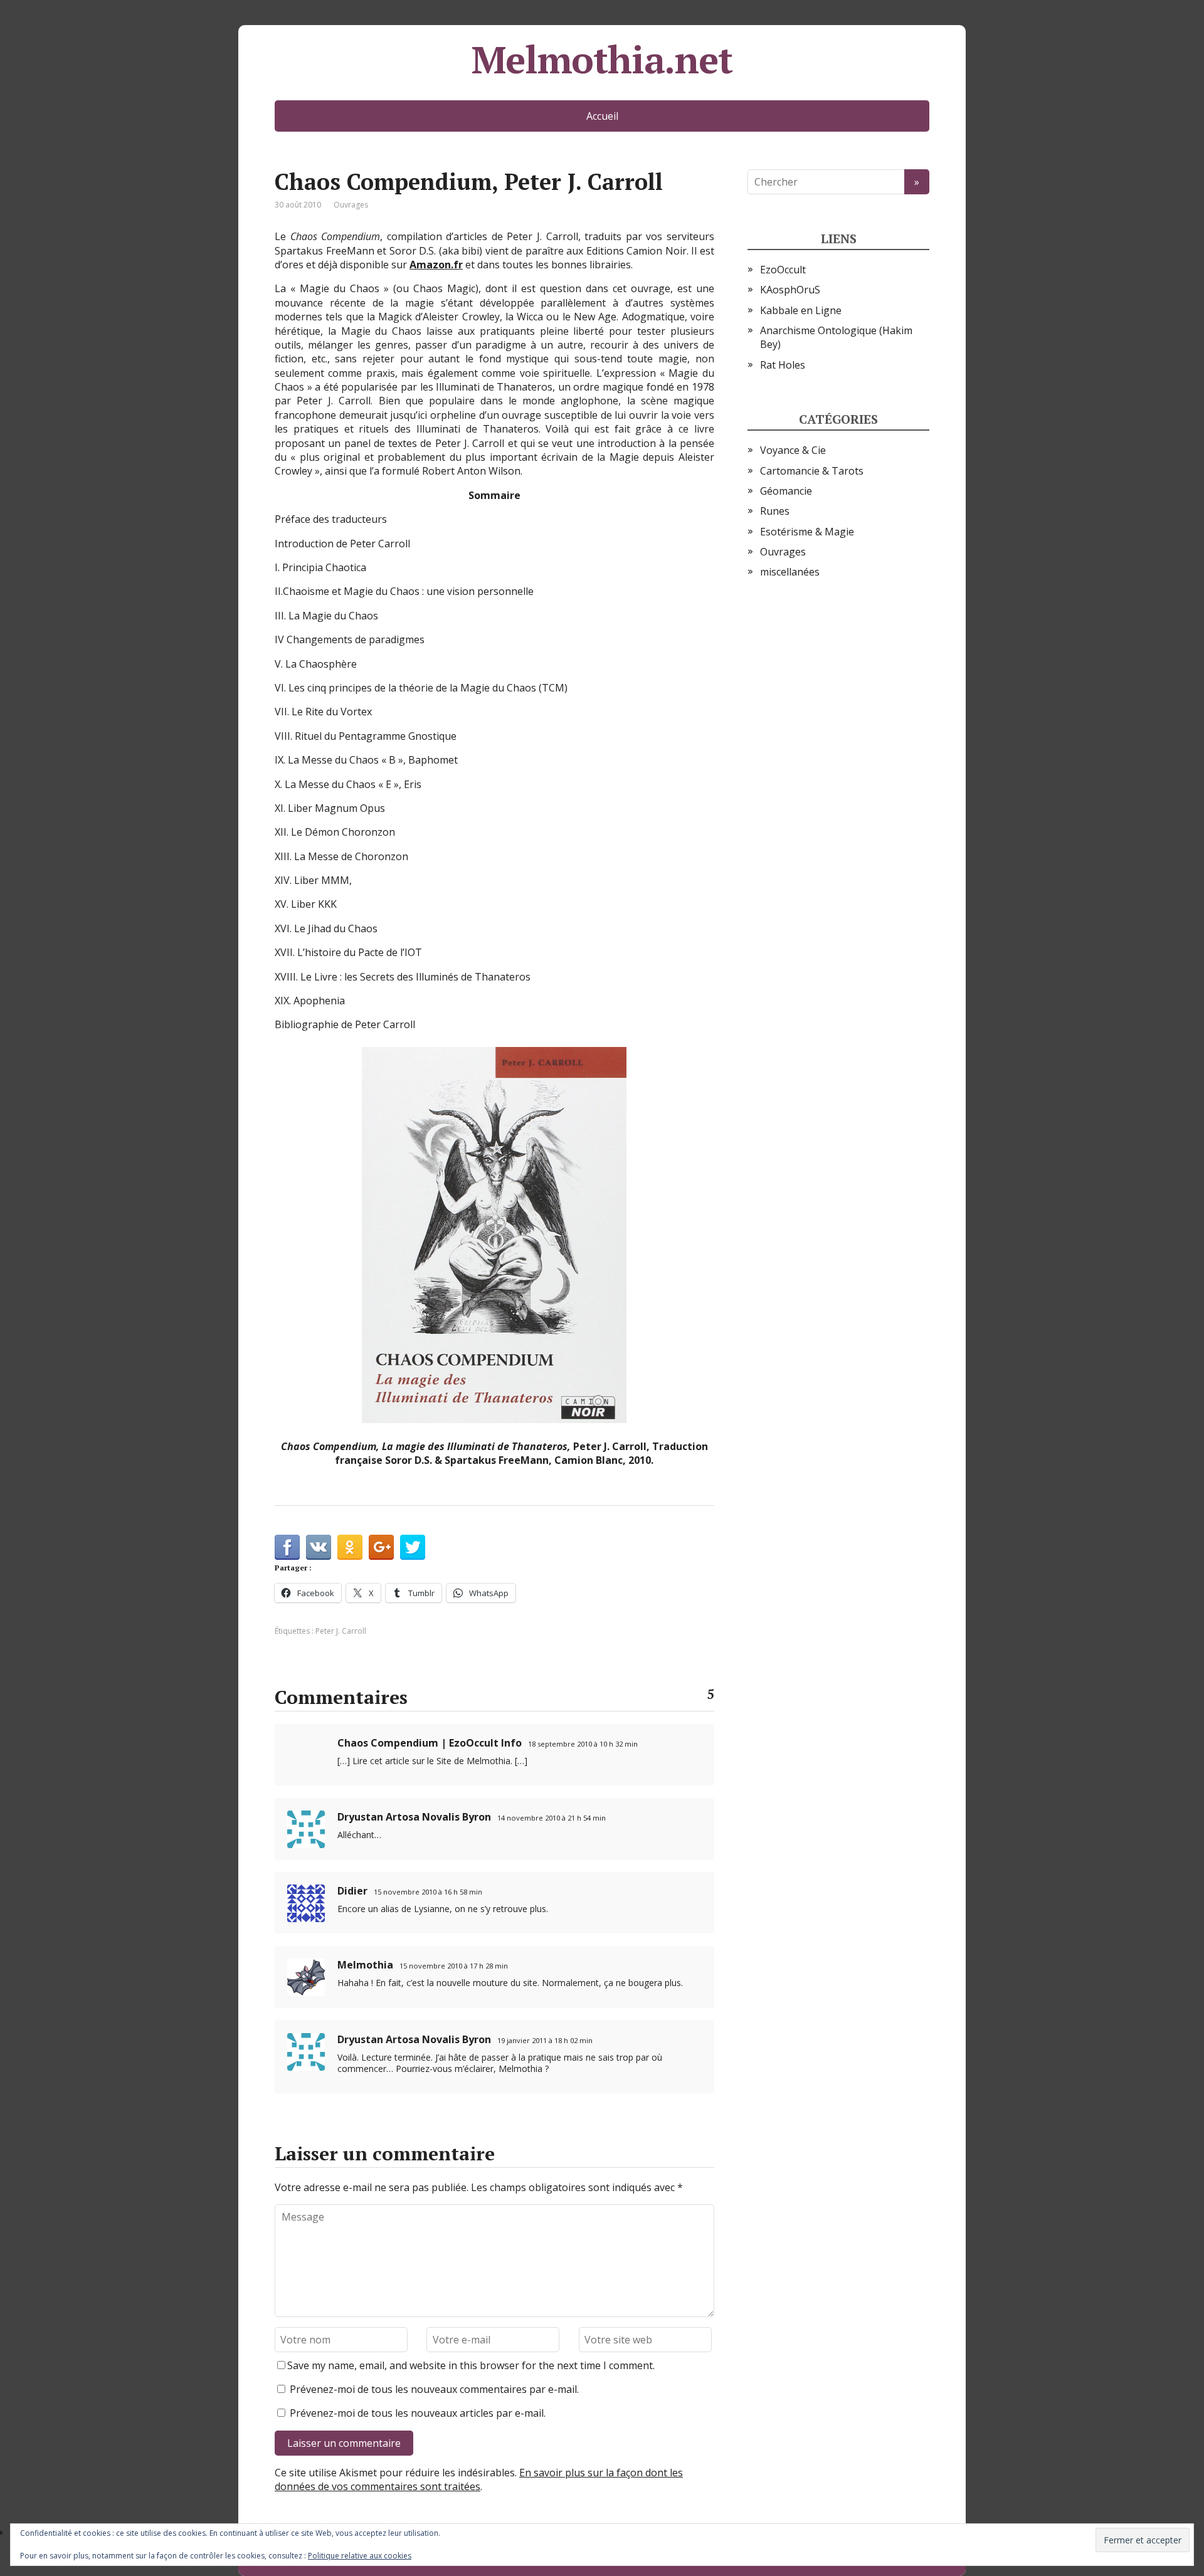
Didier (352, 1891)
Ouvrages (351, 205)
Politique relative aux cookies (360, 2556)
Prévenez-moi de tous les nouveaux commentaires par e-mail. (434, 2389)
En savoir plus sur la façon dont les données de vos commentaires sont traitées (479, 2479)
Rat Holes (783, 365)
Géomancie (786, 491)
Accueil (602, 116)
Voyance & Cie (793, 450)
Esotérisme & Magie (807, 532)
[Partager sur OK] (350, 1547)
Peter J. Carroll (341, 1631)
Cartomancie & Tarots (812, 471)
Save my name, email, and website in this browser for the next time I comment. (471, 2365)
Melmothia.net (602, 60)
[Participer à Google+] (381, 1547)
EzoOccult (783, 270)
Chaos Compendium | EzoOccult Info (430, 1743)
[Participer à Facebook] (287, 1547)
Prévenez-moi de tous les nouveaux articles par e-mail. (418, 2413)
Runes (775, 511)
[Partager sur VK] (319, 1547)
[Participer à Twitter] (413, 1547)
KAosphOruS (790, 290)
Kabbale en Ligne (801, 310)
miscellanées (790, 572)
